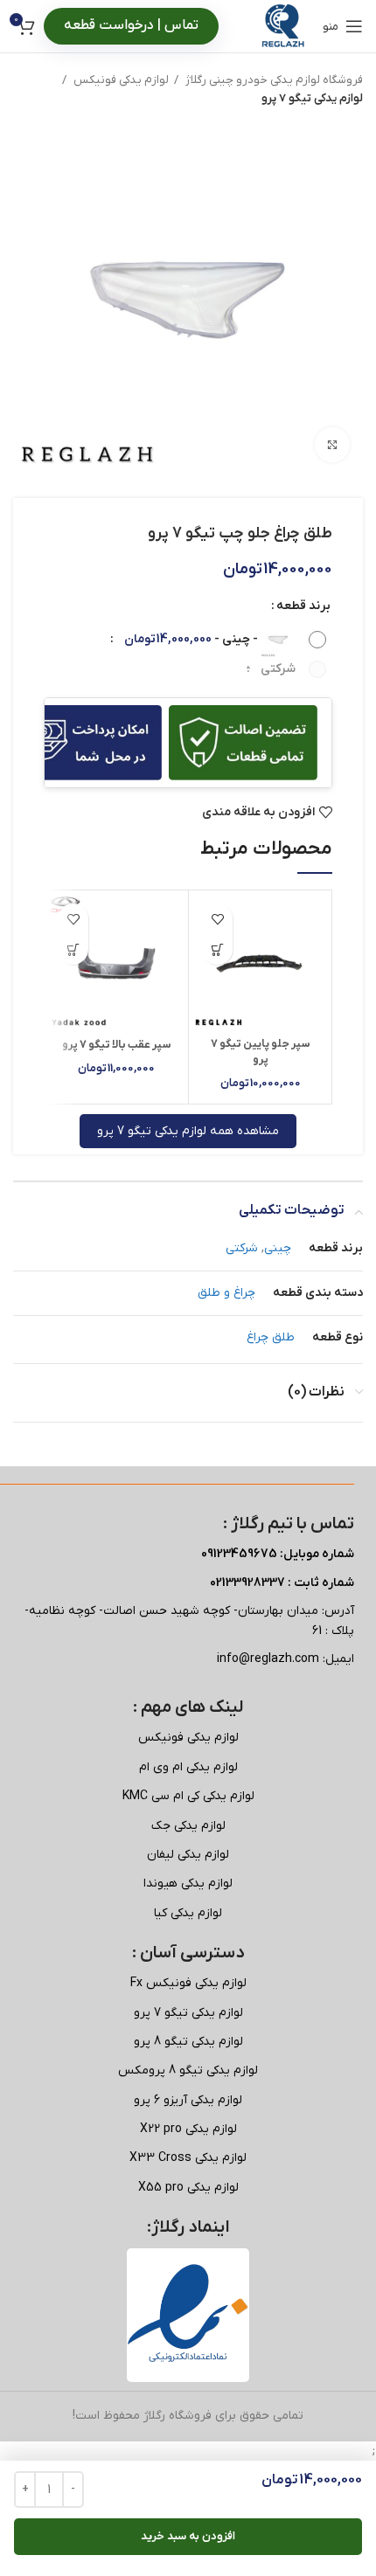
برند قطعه (303, 606)
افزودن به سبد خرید (188, 2536)
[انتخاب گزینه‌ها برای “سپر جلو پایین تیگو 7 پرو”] (217, 949)
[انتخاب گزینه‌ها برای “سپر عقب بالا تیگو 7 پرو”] (73, 949)
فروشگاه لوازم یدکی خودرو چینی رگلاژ (273, 80)
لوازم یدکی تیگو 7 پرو (312, 98)
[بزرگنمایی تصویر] (332, 445)
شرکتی (242, 1248)
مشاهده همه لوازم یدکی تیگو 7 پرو (188, 1131)
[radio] (218, 640)
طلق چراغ (271, 1337)
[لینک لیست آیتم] (188, 1738)
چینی (278, 1248)
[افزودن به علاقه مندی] (217, 919)
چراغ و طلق (226, 1293)
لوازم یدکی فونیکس (120, 80)
